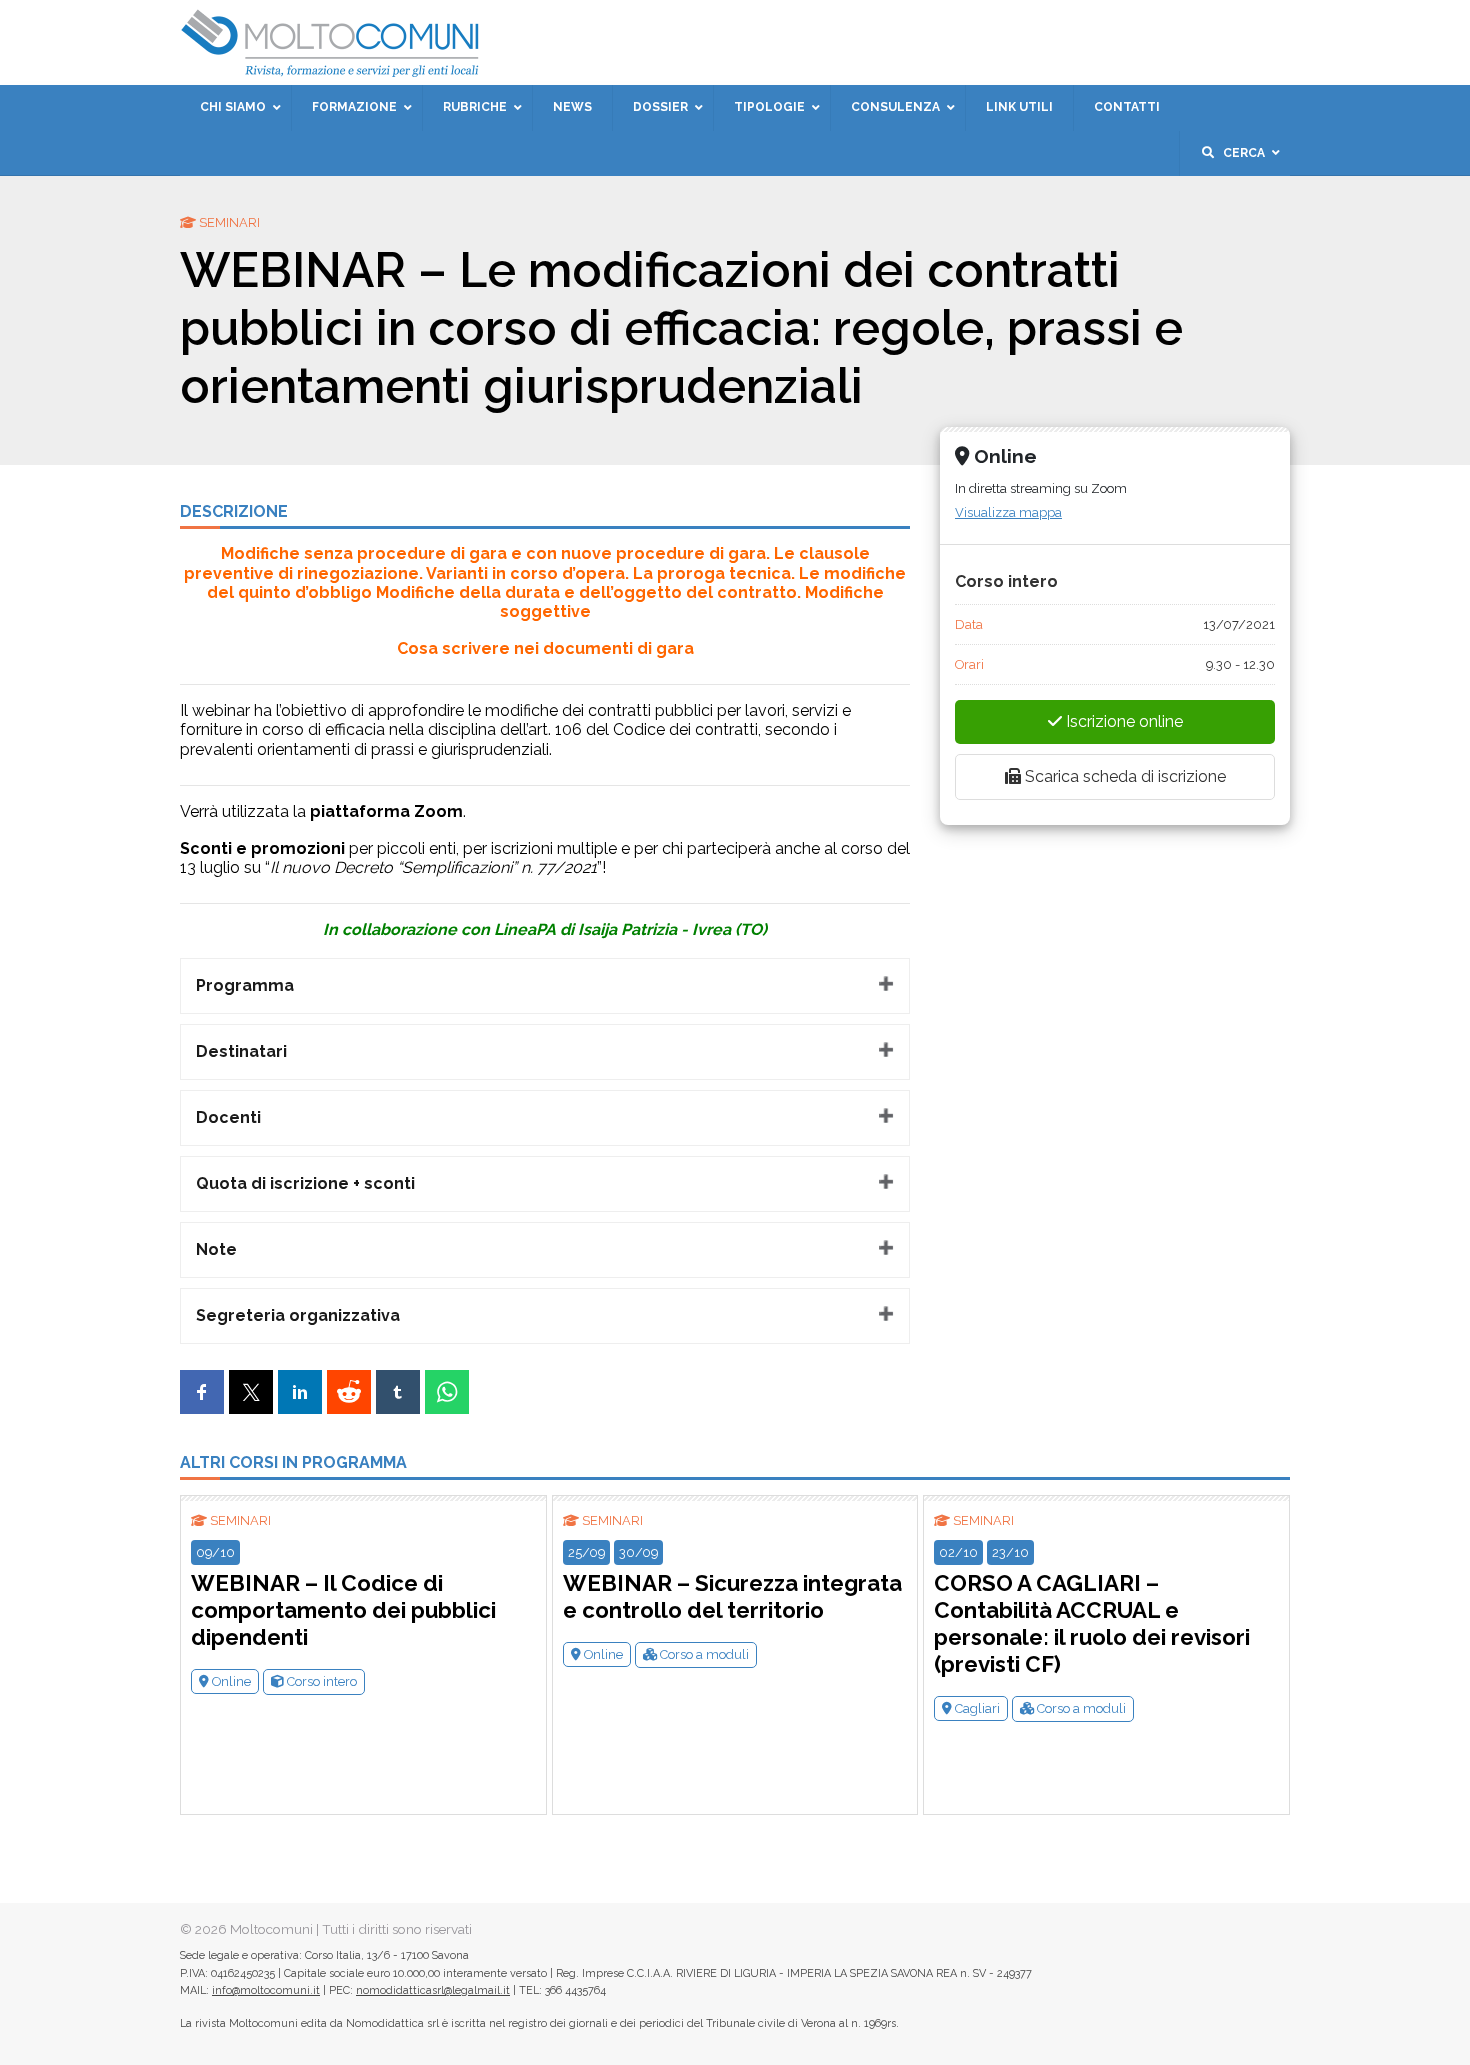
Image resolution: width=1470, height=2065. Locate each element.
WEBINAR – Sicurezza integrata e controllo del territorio (732, 1596)
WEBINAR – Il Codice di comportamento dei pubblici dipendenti (343, 1610)
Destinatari (241, 1051)
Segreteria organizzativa (298, 1315)
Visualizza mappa (1008, 512)
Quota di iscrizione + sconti (305, 1183)
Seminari (240, 1520)
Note (216, 1249)
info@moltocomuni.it (266, 1990)
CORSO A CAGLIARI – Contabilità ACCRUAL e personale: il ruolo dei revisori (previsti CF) (1092, 1623)
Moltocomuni (271, 1929)
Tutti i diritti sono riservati (397, 1929)
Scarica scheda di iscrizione (1123, 776)
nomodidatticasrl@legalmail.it (433, 1990)
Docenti (228, 1117)
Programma (245, 985)
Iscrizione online (1122, 721)
